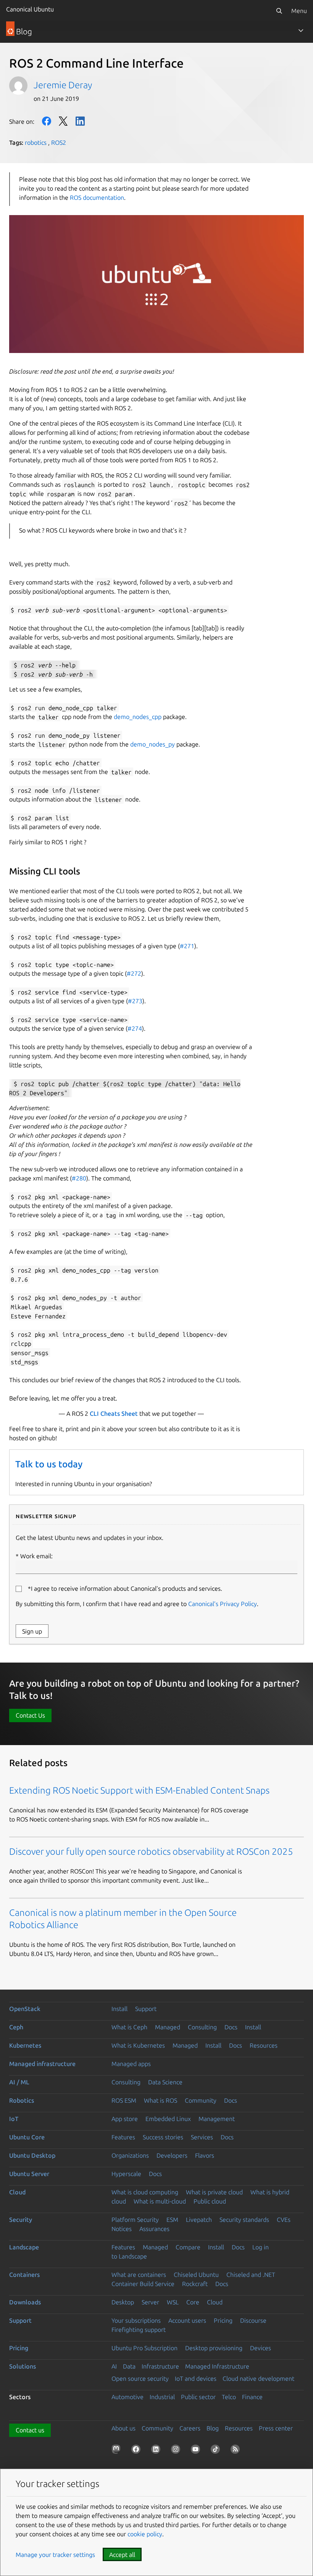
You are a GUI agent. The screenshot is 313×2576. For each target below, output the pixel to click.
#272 (134, 973)
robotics (36, 142)
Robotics (22, 2100)
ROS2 (59, 142)
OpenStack (25, 2009)
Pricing (223, 2320)
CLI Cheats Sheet (114, 1413)
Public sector (198, 2397)
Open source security (140, 2378)
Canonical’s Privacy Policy (223, 1604)
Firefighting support (139, 2330)
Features (123, 2137)
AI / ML (19, 2082)
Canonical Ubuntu (30, 9)
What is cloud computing (145, 2192)
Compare (188, 2247)
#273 (135, 1001)
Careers (190, 2428)
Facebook (47, 121)
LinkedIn (80, 121)
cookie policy (145, 2534)
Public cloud (210, 2201)
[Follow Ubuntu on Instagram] (177, 2451)
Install (119, 2009)
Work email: (36, 1556)
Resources (264, 2045)
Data (129, 2366)
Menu (299, 11)
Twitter (63, 121)
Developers (172, 2155)
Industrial (162, 2397)
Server (150, 2302)
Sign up (32, 1631)
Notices (122, 2229)
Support (146, 2009)
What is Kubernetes (138, 2045)
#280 (79, 1178)
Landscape (24, 2247)
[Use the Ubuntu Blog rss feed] (237, 2451)
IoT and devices (196, 2378)
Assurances (154, 2229)
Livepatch (199, 2220)
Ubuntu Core (27, 2137)
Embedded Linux (168, 2119)
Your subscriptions (136, 2320)
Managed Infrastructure (217, 2366)
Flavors (205, 2155)
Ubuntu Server (29, 2174)
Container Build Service (143, 2284)
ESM (172, 2220)
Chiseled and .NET (251, 2275)
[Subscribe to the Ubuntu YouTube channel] (197, 2451)
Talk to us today (49, 1464)
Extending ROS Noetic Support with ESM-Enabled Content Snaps (139, 1790)
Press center (276, 2428)
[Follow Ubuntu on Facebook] (137, 2451)
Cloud (17, 2192)
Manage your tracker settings (55, 2555)
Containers (24, 2275)
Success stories (163, 2137)
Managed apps (131, 2064)
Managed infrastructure (42, 2064)
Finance (252, 2397)
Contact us (30, 2430)
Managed (168, 2027)
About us (123, 2428)
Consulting (202, 2027)
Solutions (23, 2366)
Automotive (127, 2397)
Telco (229, 2397)
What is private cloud (214, 2192)
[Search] (279, 11)
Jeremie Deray (63, 85)
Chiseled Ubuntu (196, 2275)
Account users (187, 2320)
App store (125, 2119)
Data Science (165, 2082)
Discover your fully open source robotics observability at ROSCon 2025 (151, 1851)
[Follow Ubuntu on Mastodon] (118, 2451)
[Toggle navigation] (301, 31)
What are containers (139, 2275)
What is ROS (161, 2100)
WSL (173, 2302)
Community (201, 2100)
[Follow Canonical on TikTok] (217, 2451)
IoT (14, 2119)
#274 (135, 1028)
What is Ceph (129, 2027)
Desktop (123, 2302)
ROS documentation (97, 198)
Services (202, 2137)
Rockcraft (195, 2284)
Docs (231, 2027)
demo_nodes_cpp (138, 717)
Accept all (122, 2555)
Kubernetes (25, 2045)
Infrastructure (160, 2366)
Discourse (253, 2320)
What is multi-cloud (160, 2201)
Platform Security (135, 2220)
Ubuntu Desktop (32, 2155)
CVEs (284, 2220)
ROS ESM (124, 2100)
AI (114, 2366)
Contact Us (30, 1715)
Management (217, 2119)
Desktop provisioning (214, 2348)
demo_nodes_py (152, 744)
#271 (187, 946)
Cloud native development (258, 2378)
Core (193, 2302)
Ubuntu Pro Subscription (144, 2348)
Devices (261, 2348)
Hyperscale (126, 2174)
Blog (213, 2428)
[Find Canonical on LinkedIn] (157, 2451)
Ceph (16, 2027)
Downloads (25, 2302)
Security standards (244, 2220)
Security (21, 2220)
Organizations (130, 2155)
